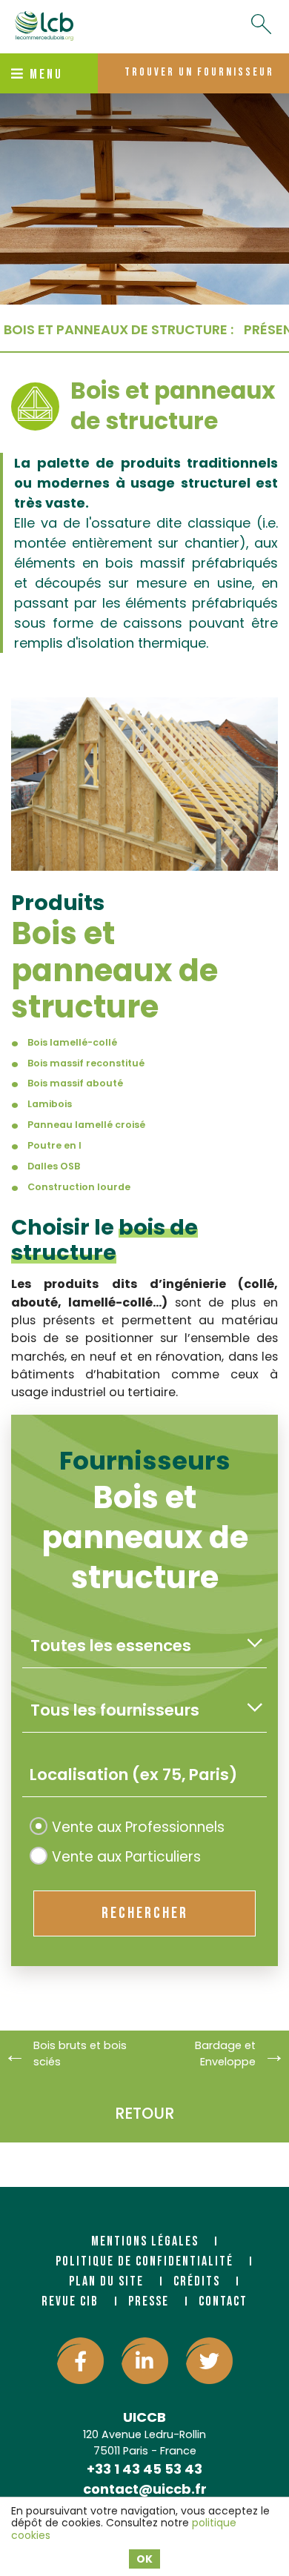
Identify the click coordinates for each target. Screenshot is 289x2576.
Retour (144, 2113)
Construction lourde (79, 1187)
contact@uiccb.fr (145, 2489)
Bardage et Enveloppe (225, 2054)
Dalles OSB (54, 1166)
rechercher (145, 1913)
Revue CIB (70, 2301)
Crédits (197, 2281)
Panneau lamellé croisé (86, 1125)
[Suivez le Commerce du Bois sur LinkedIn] (145, 2361)
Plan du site (106, 2281)
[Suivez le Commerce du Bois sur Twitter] (209, 2361)
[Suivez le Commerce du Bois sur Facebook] (80, 2361)
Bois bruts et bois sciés (80, 2054)
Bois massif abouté (75, 1083)
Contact (223, 2301)
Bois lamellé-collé (72, 1042)
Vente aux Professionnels (138, 1827)
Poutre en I (54, 1145)
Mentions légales (145, 2241)
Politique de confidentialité (144, 2261)
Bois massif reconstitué (86, 1063)
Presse (149, 2301)
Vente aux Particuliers (126, 1857)
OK (144, 2559)
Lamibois (50, 1104)
